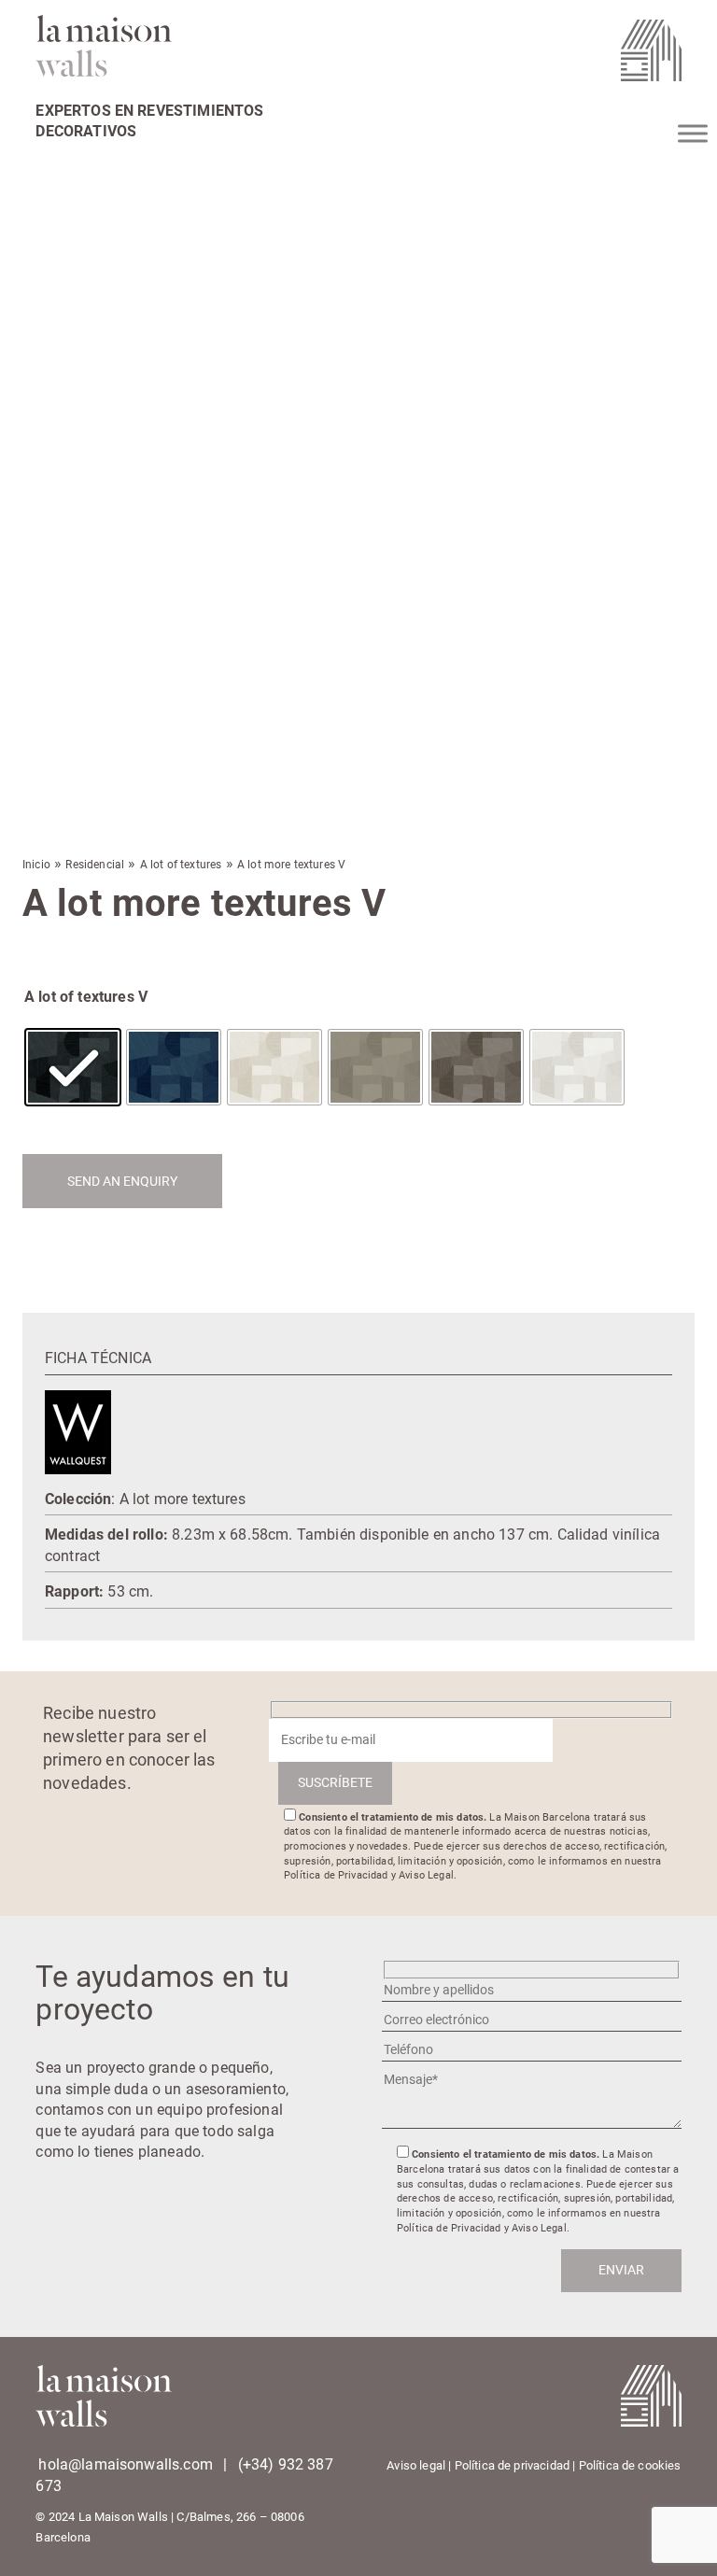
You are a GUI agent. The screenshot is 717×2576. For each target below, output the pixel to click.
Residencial (95, 865)
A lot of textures (181, 865)
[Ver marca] (78, 1431)
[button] (31, 315)
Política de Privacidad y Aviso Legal (369, 1875)
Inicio (36, 865)
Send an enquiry (122, 1181)
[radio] (73, 1067)
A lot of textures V (86, 997)
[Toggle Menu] (693, 133)
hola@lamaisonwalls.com (126, 2464)
